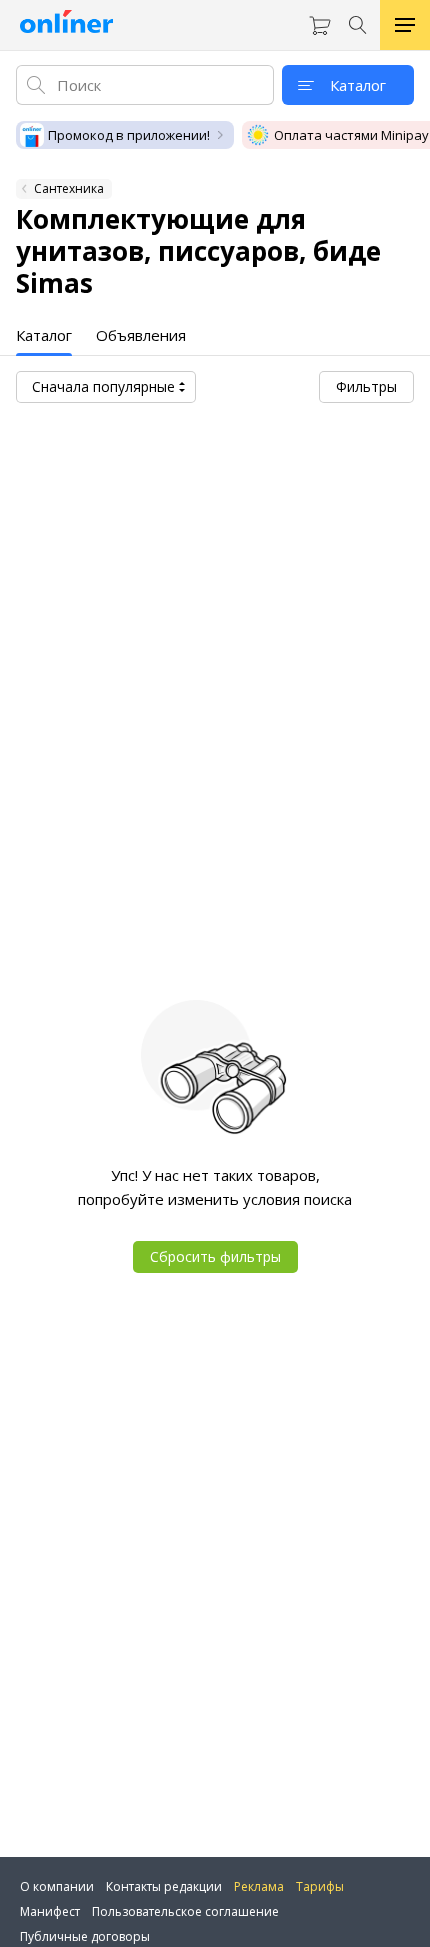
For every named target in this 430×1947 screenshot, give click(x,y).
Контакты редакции (164, 1886)
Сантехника (69, 188)
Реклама (259, 1886)
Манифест (50, 1911)
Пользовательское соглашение (185, 1911)
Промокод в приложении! (129, 135)
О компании (57, 1886)
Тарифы (320, 1886)
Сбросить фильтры (215, 1256)
